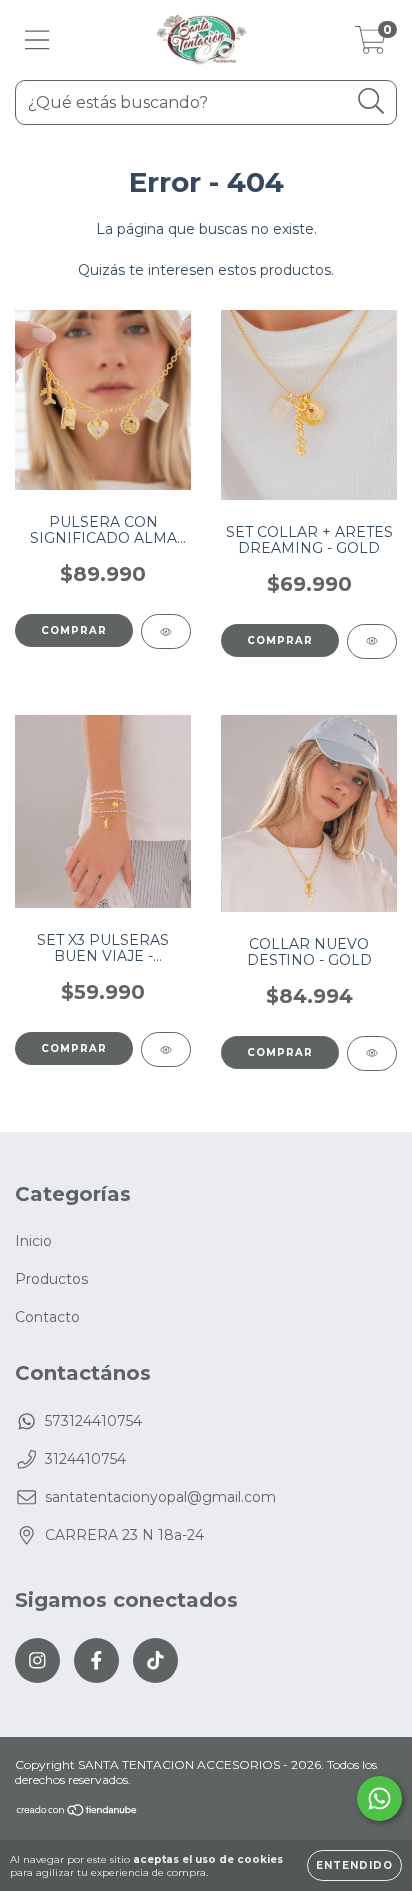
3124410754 (85, 1459)
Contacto (47, 1317)
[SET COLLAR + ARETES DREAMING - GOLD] (372, 641)
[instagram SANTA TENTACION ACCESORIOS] (37, 1660)
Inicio (33, 1241)
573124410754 (93, 1421)
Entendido (354, 1865)
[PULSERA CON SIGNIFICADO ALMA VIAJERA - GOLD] (166, 631)
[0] (370, 45)
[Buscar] (371, 101)
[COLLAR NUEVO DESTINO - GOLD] (372, 1053)
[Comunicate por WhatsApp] (379, 1798)
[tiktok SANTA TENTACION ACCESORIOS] (155, 1660)
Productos (51, 1279)
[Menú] (37, 40)
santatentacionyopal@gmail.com (160, 1497)
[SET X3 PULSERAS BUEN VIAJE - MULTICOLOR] (166, 1049)
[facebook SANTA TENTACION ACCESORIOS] (96, 1660)
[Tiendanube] (77, 1812)
